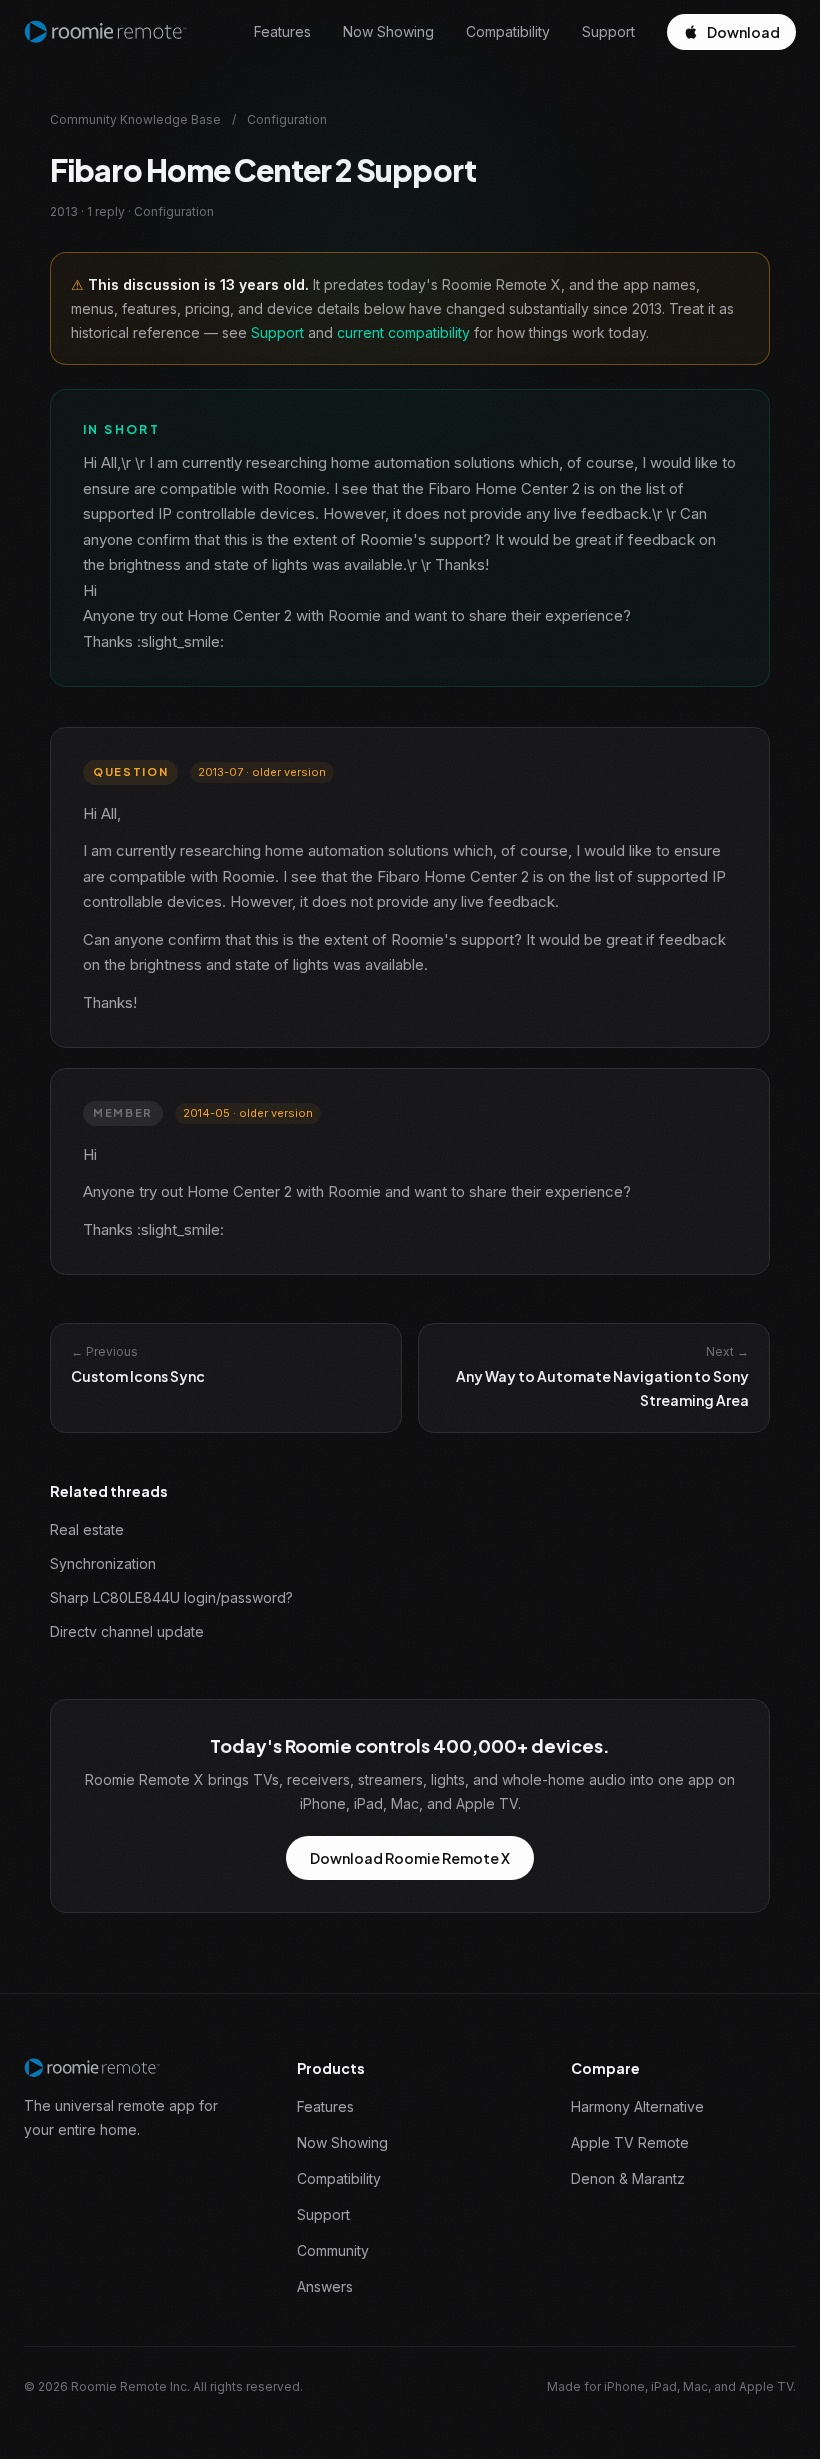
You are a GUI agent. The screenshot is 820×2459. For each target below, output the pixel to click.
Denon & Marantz (628, 2178)
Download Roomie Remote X (410, 1858)
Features (282, 31)
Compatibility (508, 31)
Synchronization (103, 1563)
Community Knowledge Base (135, 119)
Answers (325, 2286)
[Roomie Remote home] (105, 32)
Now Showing (388, 31)
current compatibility (403, 332)
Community (333, 2250)
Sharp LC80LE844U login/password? (171, 1597)
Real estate (87, 1529)
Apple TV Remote (630, 2142)
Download (743, 32)
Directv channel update (127, 1631)
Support (608, 31)
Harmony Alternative (637, 2106)
